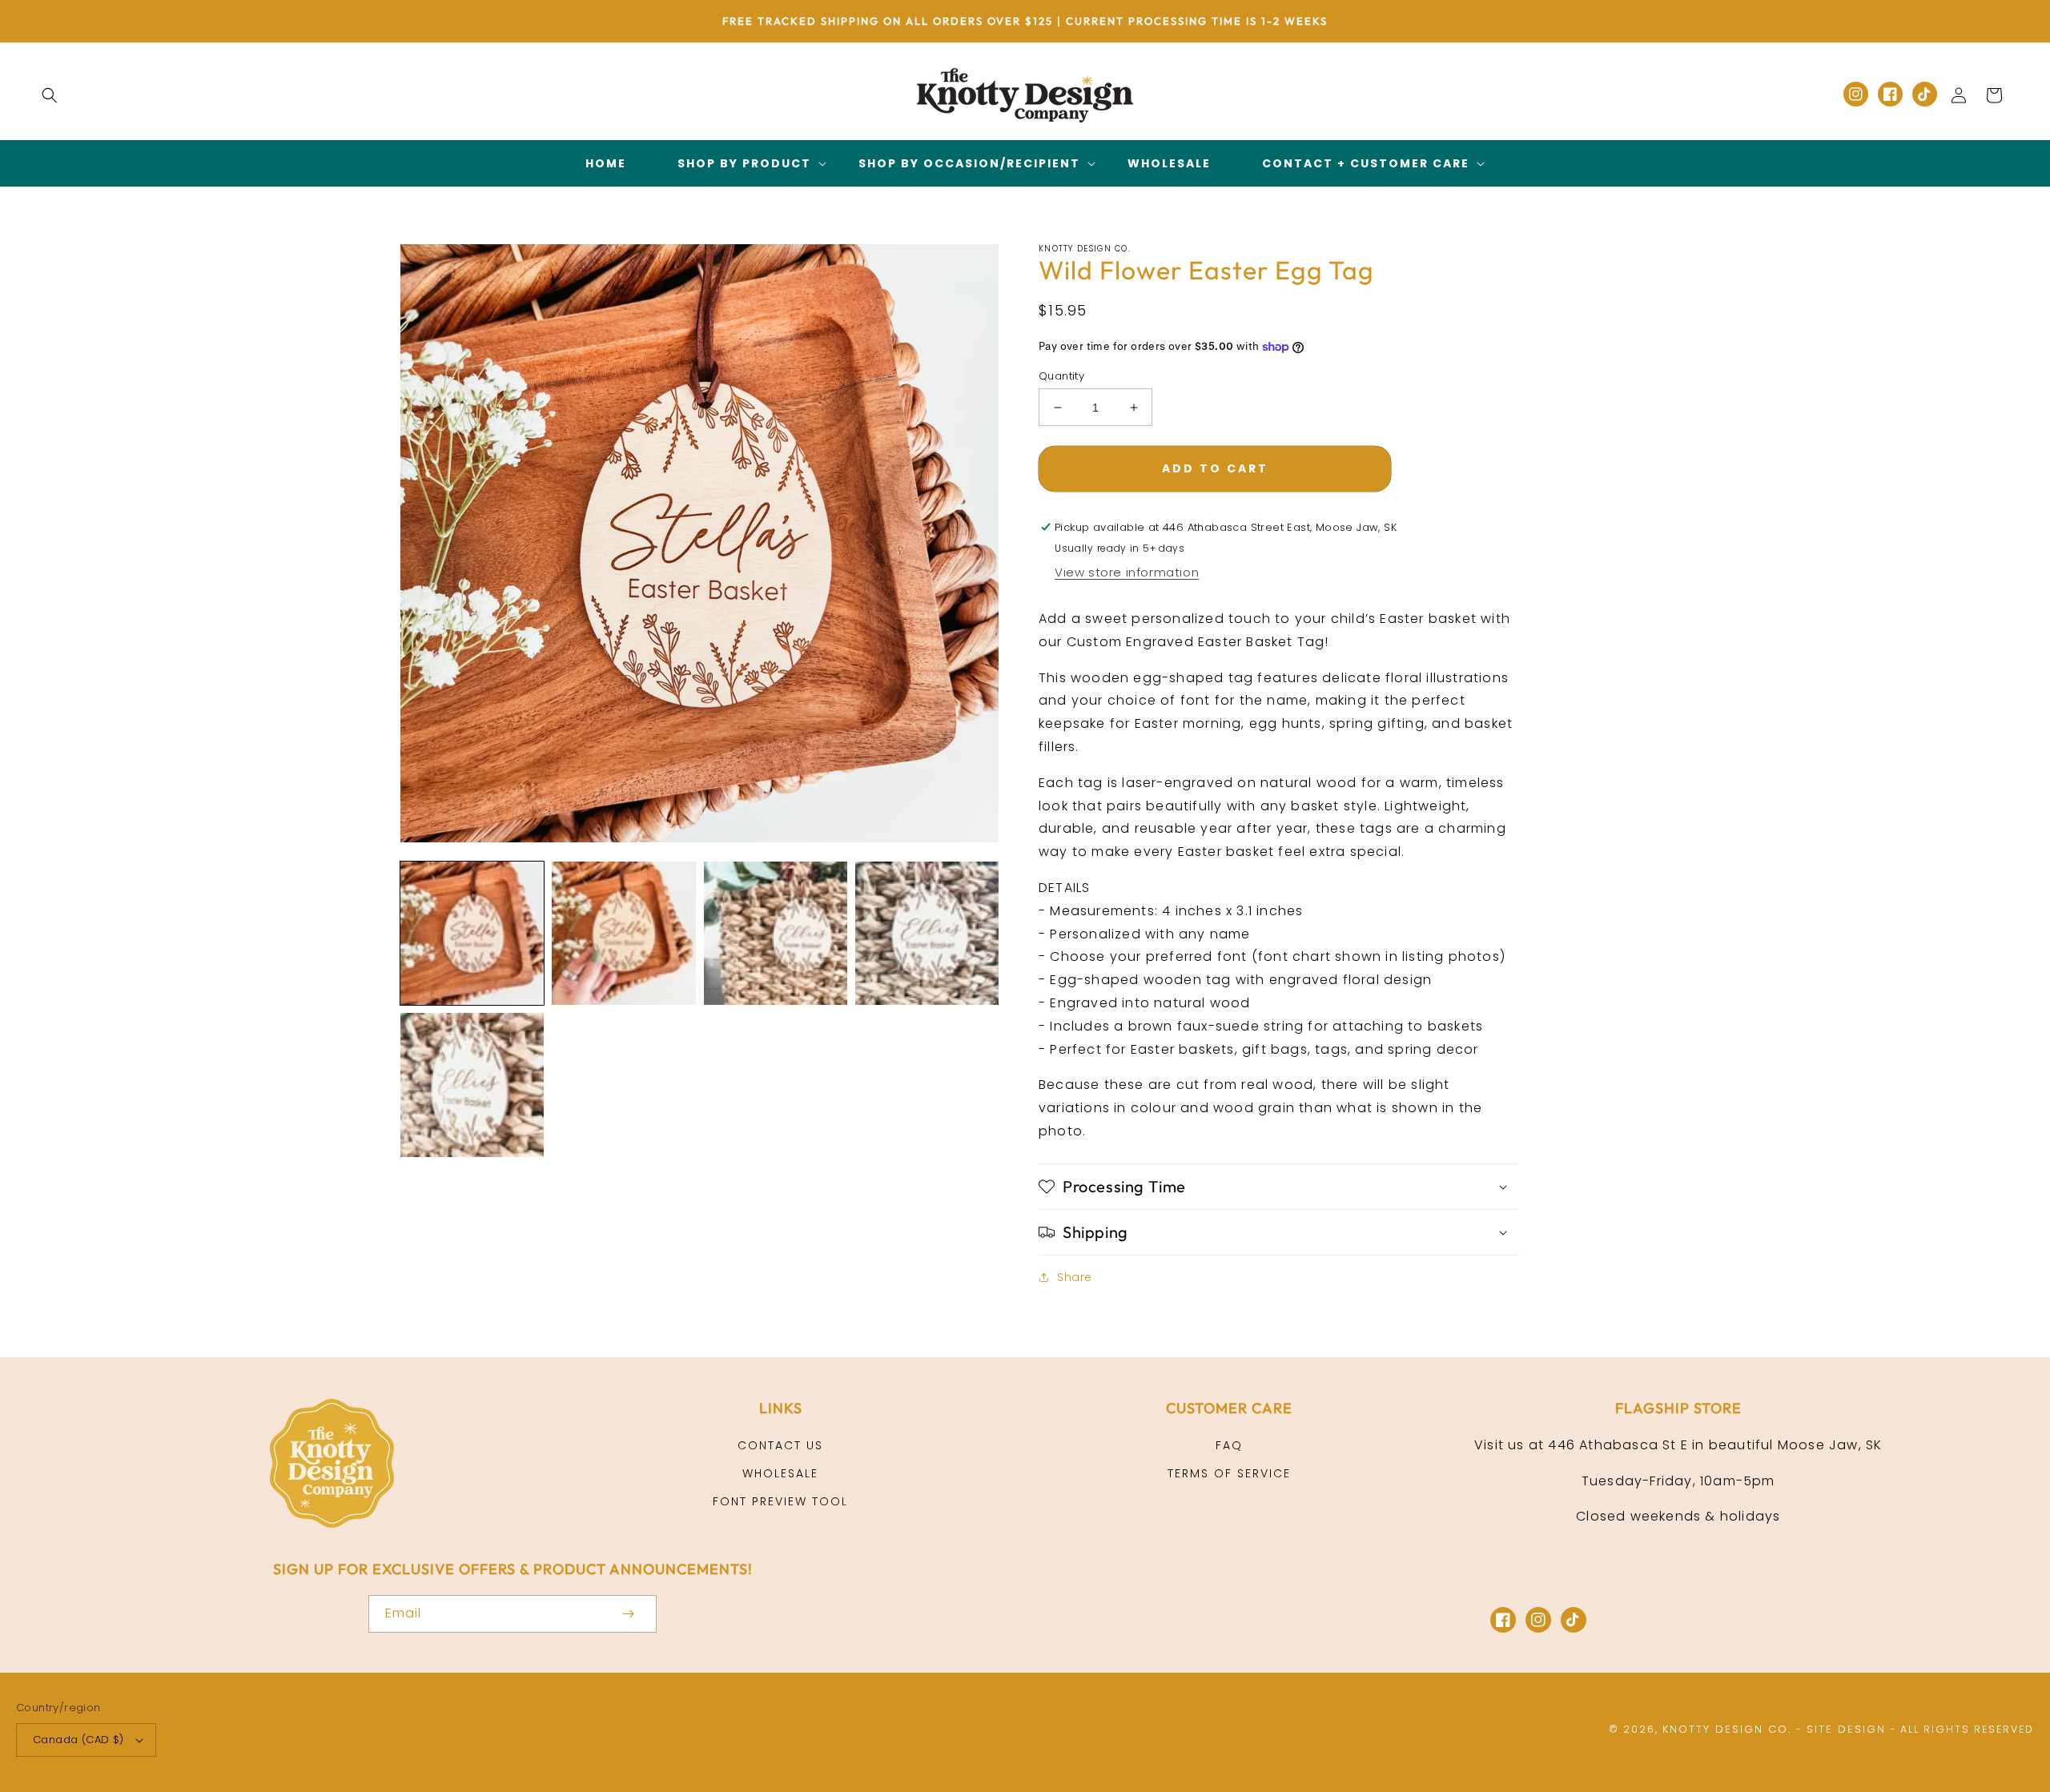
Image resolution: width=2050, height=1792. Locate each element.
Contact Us (780, 1445)
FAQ (1229, 1445)
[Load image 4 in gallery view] (927, 933)
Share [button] (1075, 1277)
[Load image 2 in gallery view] (623, 933)
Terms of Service (1229, 1473)
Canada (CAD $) (78, 1740)
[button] (50, 95)
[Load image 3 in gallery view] (776, 933)
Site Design (1846, 1729)
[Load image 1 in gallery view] (472, 933)
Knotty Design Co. (1727, 1729)
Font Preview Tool (780, 1501)
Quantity (1061, 376)
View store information (1127, 572)
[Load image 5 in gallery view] (472, 1085)
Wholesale (780, 1473)
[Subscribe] (628, 1614)
